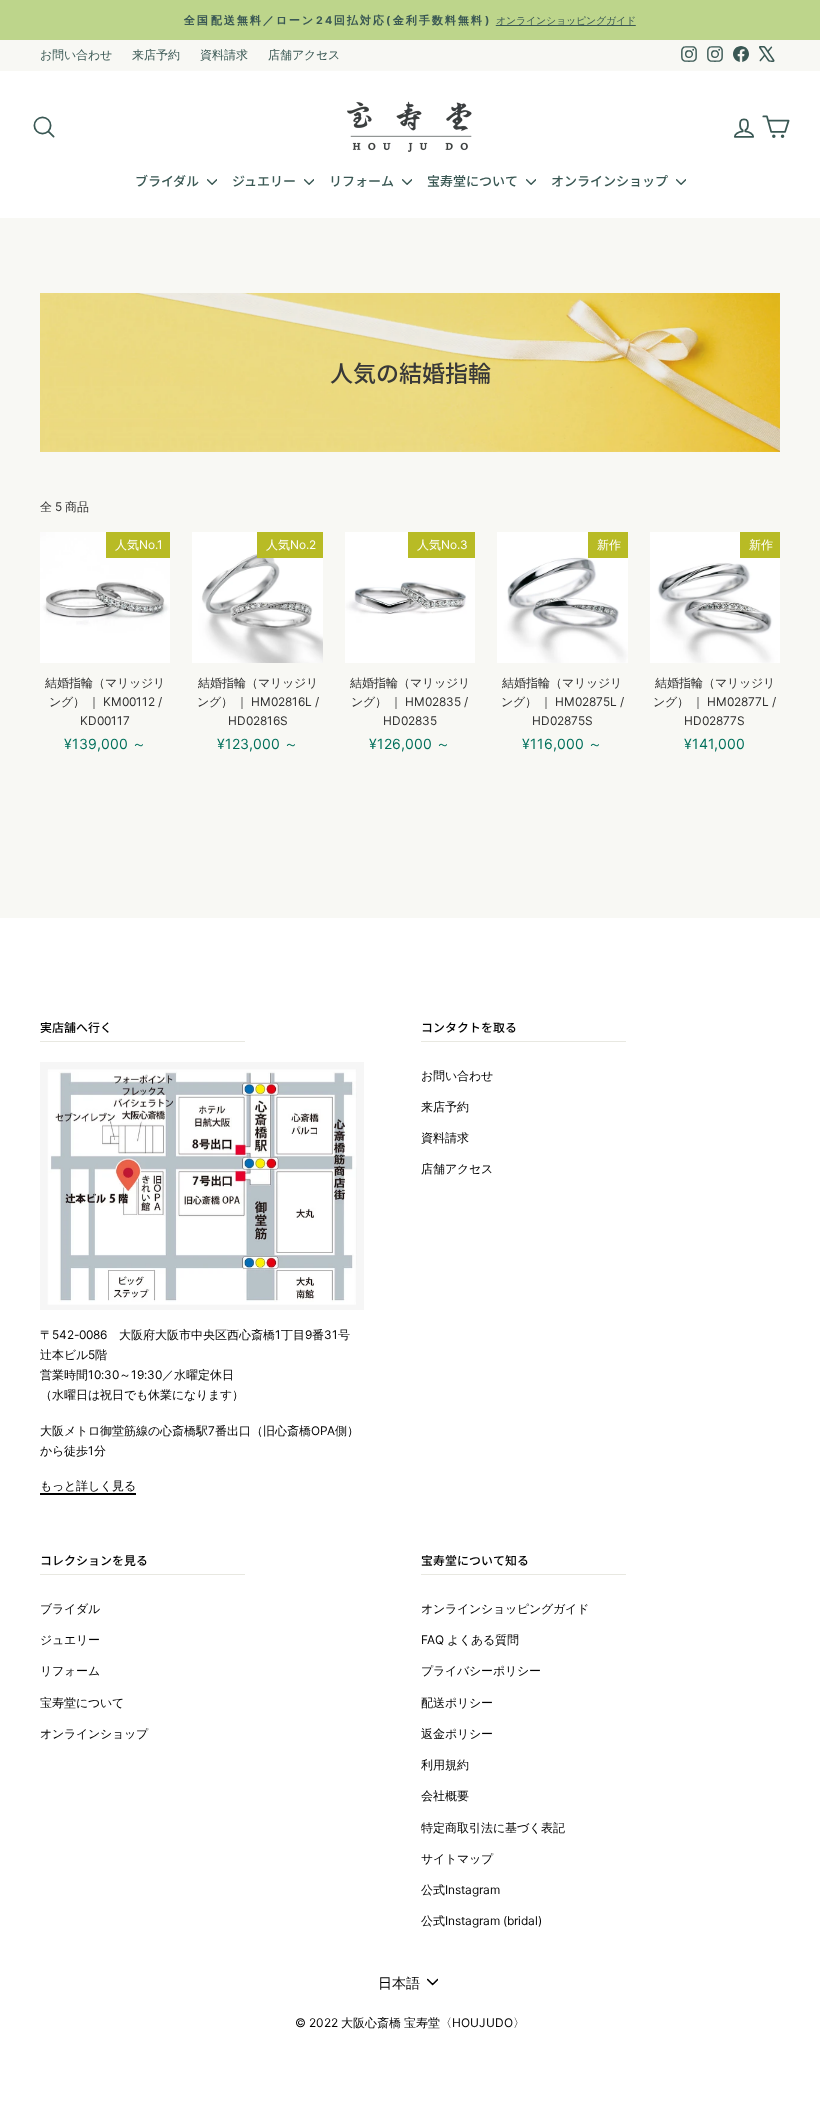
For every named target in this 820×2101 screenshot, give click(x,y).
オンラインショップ (611, 180)
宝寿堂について (474, 180)
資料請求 (224, 54)
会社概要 (445, 1795)
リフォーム (363, 180)
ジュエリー (265, 180)
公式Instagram (460, 1889)
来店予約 (156, 54)
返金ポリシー (457, 1733)
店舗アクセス (304, 54)
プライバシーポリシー (481, 1670)
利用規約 (445, 1764)
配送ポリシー (457, 1702)
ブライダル (168, 180)
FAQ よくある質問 (470, 1639)
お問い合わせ (76, 54)
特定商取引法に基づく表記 (493, 1827)
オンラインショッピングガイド (505, 1608)
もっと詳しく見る (88, 1485)
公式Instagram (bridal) (481, 1920)
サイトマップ (457, 1858)
